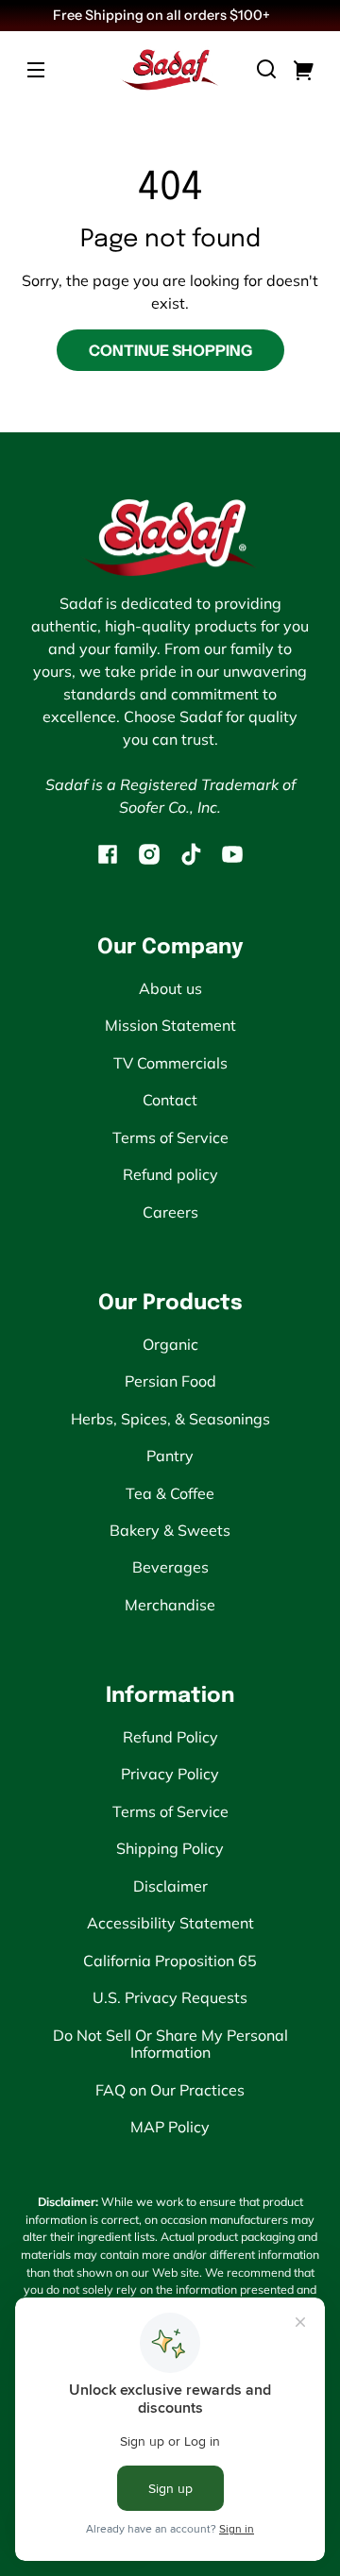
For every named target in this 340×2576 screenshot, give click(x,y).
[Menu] (36, 69)
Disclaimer (170, 1886)
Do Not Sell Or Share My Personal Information (170, 2044)
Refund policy (170, 1174)
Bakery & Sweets (170, 1530)
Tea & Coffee (170, 1493)
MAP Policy (170, 2127)
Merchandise (170, 1605)
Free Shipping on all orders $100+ (163, 15)
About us (170, 988)
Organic (170, 1344)
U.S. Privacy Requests (170, 1997)
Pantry (170, 1456)
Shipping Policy (170, 1848)
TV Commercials (170, 1063)
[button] (266, 69)
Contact (170, 1100)
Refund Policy (170, 1737)
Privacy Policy (170, 1774)
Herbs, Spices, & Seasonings (170, 1419)
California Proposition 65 (170, 1961)
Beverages (170, 1567)
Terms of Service (170, 1137)
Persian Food (170, 1381)
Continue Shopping (170, 350)
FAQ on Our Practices (170, 2090)
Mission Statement (170, 1025)
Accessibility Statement (170, 1923)
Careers (170, 1212)
